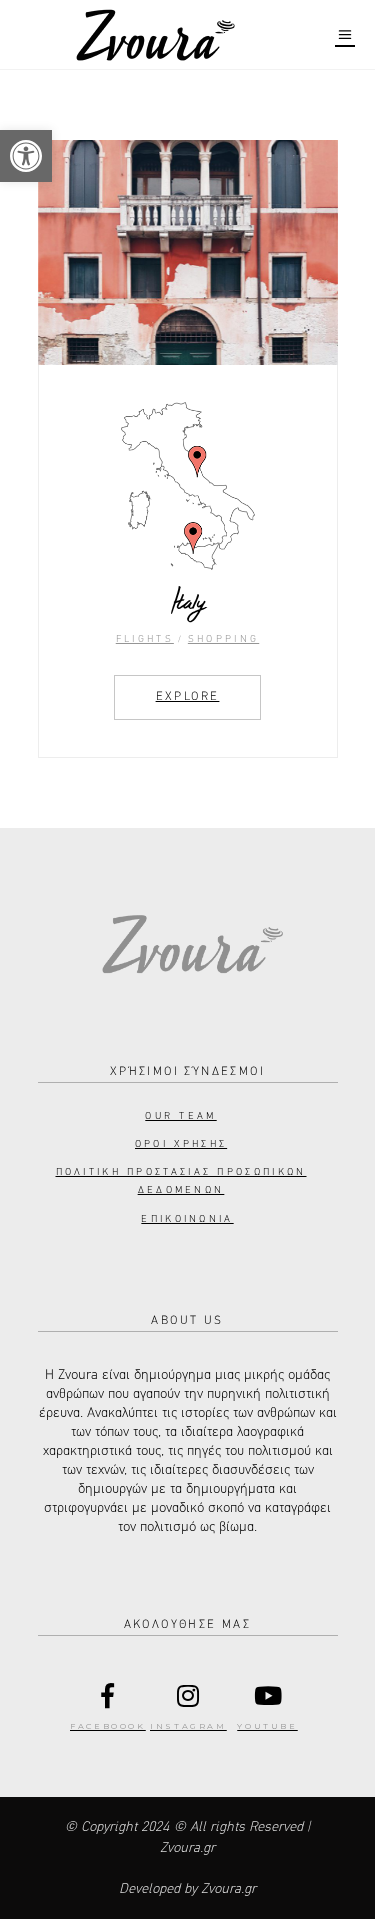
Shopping (223, 639)
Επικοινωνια (187, 1219)
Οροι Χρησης (181, 1144)
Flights (145, 639)
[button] (26, 156)
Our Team (180, 1116)
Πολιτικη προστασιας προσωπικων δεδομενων (181, 1181)
